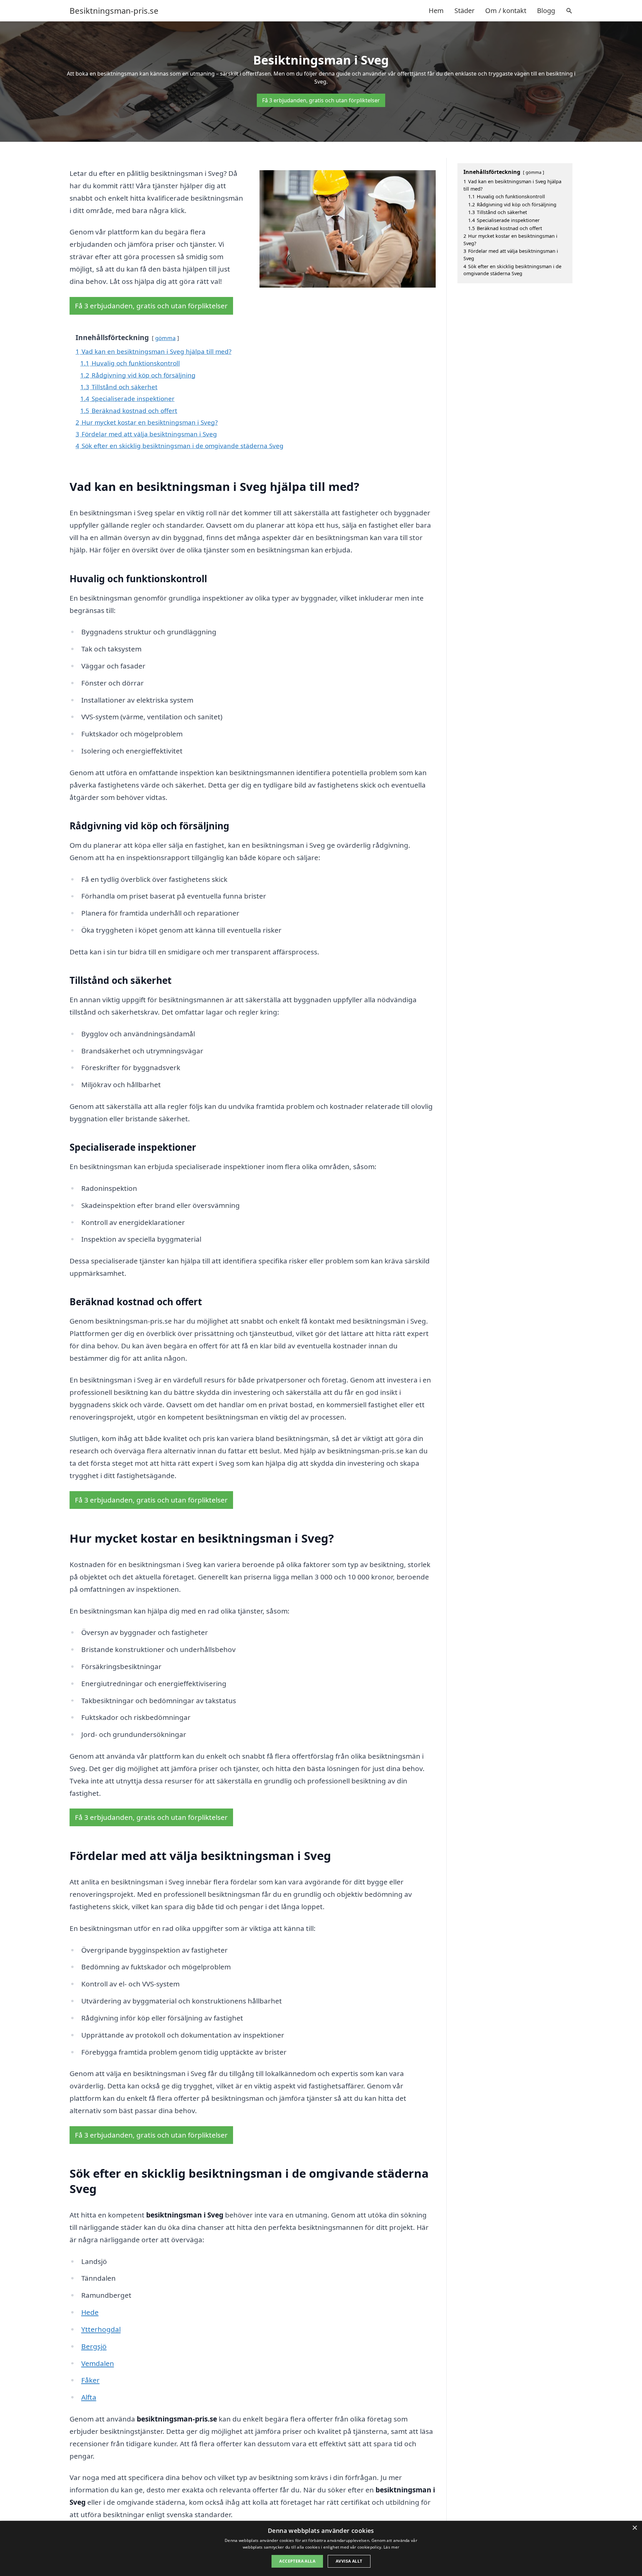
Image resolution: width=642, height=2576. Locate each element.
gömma (165, 338)
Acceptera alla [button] (297, 2561)
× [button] (634, 2528)
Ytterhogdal (101, 2329)
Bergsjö (94, 2346)
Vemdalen (98, 2363)
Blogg (546, 11)
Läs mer (391, 2547)
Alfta (89, 2397)
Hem (436, 11)
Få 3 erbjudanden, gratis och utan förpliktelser (321, 100)
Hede (90, 2312)
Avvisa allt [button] (349, 2561)
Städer (464, 11)
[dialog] (321, 2548)
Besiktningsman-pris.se (114, 11)
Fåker (90, 2380)
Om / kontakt (506, 11)
